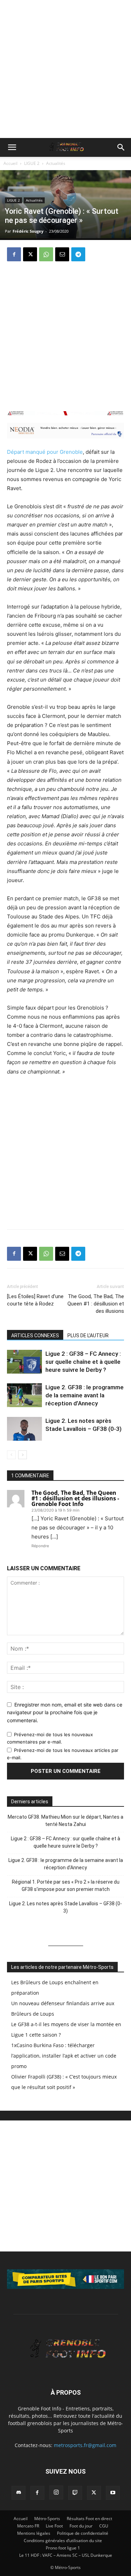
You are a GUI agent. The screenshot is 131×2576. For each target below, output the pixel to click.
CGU (104, 2526)
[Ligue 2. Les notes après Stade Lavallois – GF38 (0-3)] (24, 1429)
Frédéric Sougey (28, 231)
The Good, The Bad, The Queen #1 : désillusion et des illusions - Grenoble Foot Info (75, 1498)
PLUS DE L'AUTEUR (88, 1336)
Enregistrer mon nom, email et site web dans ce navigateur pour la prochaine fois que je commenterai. (65, 1712)
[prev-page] (11, 1455)
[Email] (62, 254)
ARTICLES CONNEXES (35, 1336)
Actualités (56, 163)
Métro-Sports (47, 2519)
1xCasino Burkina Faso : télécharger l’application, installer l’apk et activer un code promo (64, 2056)
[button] (12, 147)
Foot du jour (81, 2526)
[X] (30, 254)
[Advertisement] (65, 69)
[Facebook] (14, 254)
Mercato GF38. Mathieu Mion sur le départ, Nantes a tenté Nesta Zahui (65, 1821)
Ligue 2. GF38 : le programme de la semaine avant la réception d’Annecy (85, 1395)
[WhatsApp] (46, 254)
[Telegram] (78, 254)
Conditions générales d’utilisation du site (63, 2541)
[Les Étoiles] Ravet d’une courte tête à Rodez (35, 1300)
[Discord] (19, 2493)
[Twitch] (75, 2493)
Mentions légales (34, 2533)
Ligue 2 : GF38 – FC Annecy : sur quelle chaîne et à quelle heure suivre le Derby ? (83, 1362)
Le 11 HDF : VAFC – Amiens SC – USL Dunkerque (66, 2555)
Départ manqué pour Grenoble (45, 452)
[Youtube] (113, 2493)
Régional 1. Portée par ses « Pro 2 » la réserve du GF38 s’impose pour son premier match (66, 1886)
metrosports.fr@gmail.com (85, 2445)
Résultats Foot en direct (89, 2519)
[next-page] (23, 1455)
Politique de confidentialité (83, 2533)
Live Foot (54, 2526)
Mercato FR (28, 2526)
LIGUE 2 (32, 163)
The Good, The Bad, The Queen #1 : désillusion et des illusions (96, 1304)
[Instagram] (56, 2493)
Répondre (40, 1546)
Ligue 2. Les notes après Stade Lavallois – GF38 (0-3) (65, 1907)
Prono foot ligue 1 (63, 2548)
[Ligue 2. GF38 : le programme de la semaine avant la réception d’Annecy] (24, 1395)
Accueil (10, 163)
